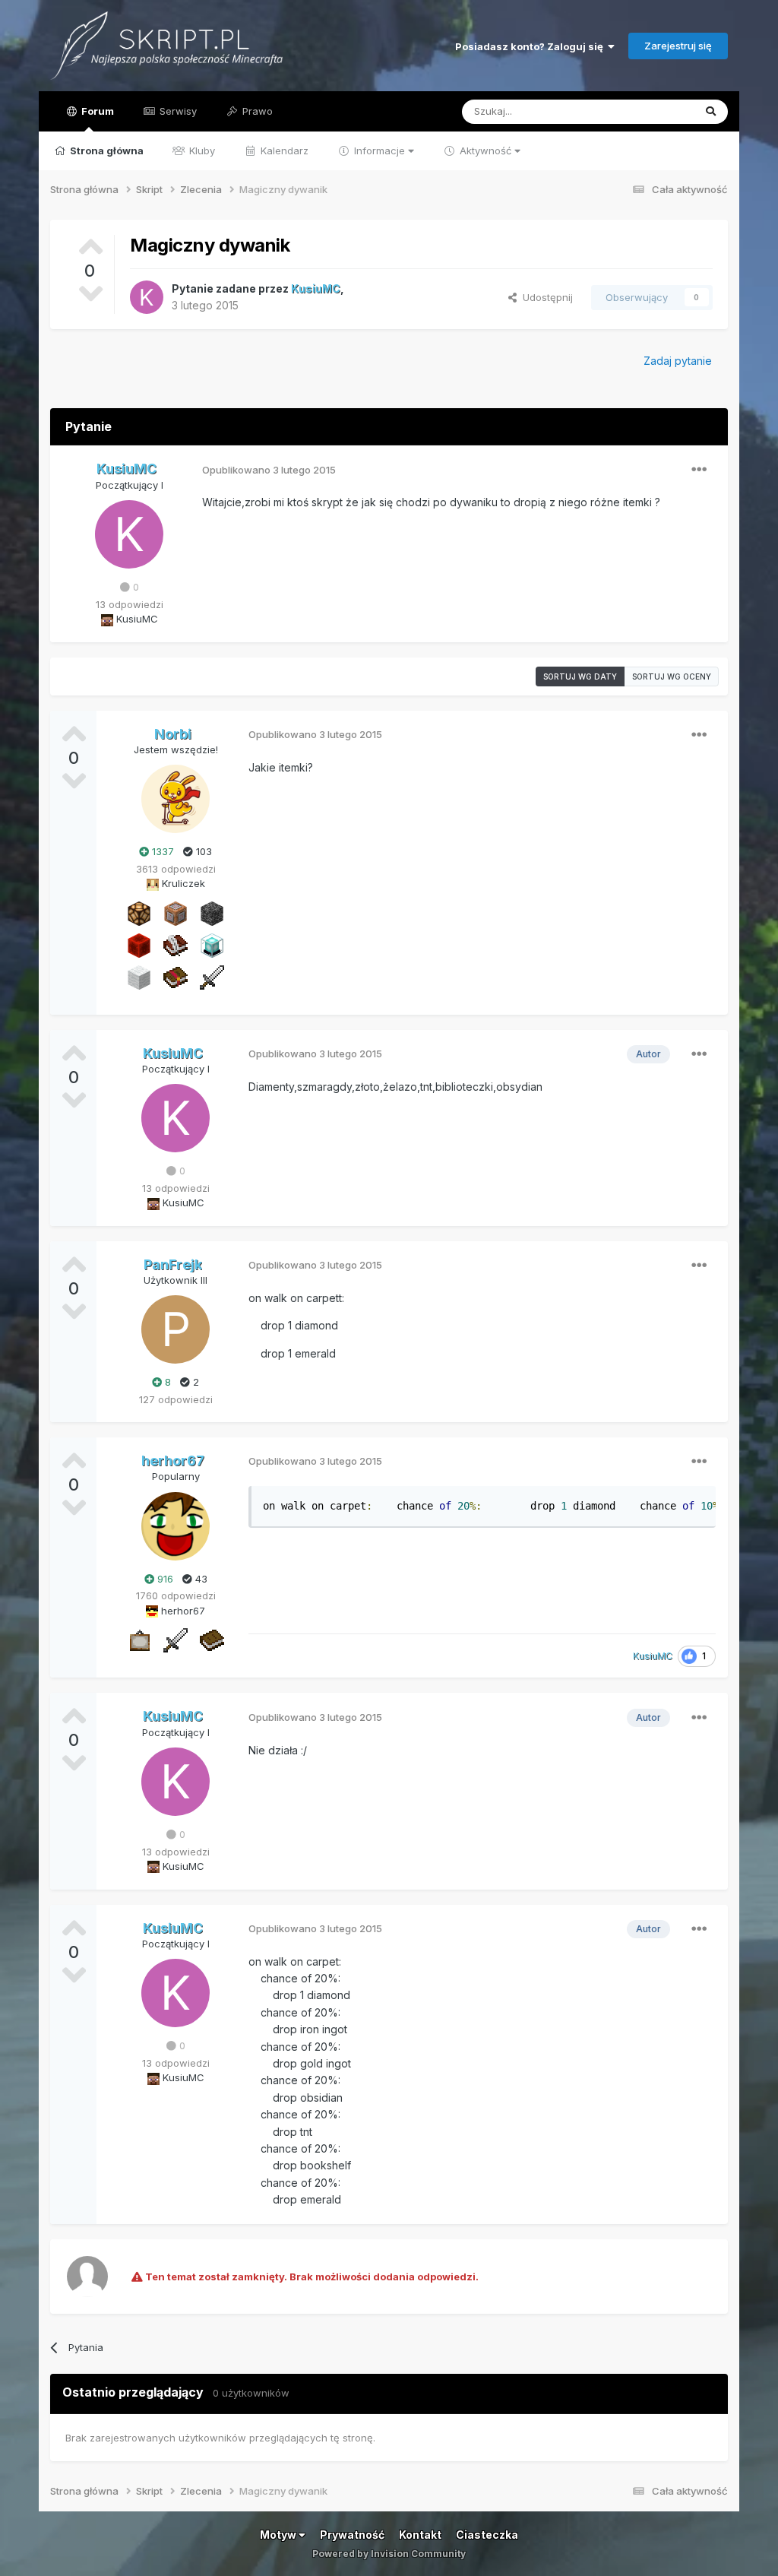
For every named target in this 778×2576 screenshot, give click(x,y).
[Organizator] (139, 912)
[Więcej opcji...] (699, 470)
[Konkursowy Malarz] (139, 1640)
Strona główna (106, 151)
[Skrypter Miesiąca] (212, 1640)
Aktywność (485, 151)
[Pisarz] (176, 944)
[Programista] (176, 912)
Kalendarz (283, 151)
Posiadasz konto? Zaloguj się (531, 46)
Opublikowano (269, 470)
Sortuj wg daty (580, 676)
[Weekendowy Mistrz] (212, 976)
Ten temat (650, 111)
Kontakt (420, 2535)
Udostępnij (545, 297)
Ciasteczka (487, 2535)
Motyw (279, 2535)
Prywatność (352, 2535)
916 (164, 1579)
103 (202, 851)
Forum (96, 111)
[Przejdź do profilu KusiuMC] (147, 297)
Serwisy (177, 111)
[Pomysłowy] (212, 944)
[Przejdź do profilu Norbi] (176, 799)
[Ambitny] (139, 944)
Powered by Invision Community (389, 2554)
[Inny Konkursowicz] (139, 976)
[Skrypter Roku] (176, 976)
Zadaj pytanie (678, 361)
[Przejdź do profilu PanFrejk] (176, 1329)
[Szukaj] (711, 112)
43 (200, 1579)
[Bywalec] (212, 912)
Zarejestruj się (678, 46)
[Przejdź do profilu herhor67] (176, 1526)
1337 (161, 851)
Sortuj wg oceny (672, 676)
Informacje (380, 151)
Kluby (201, 151)
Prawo (256, 111)
